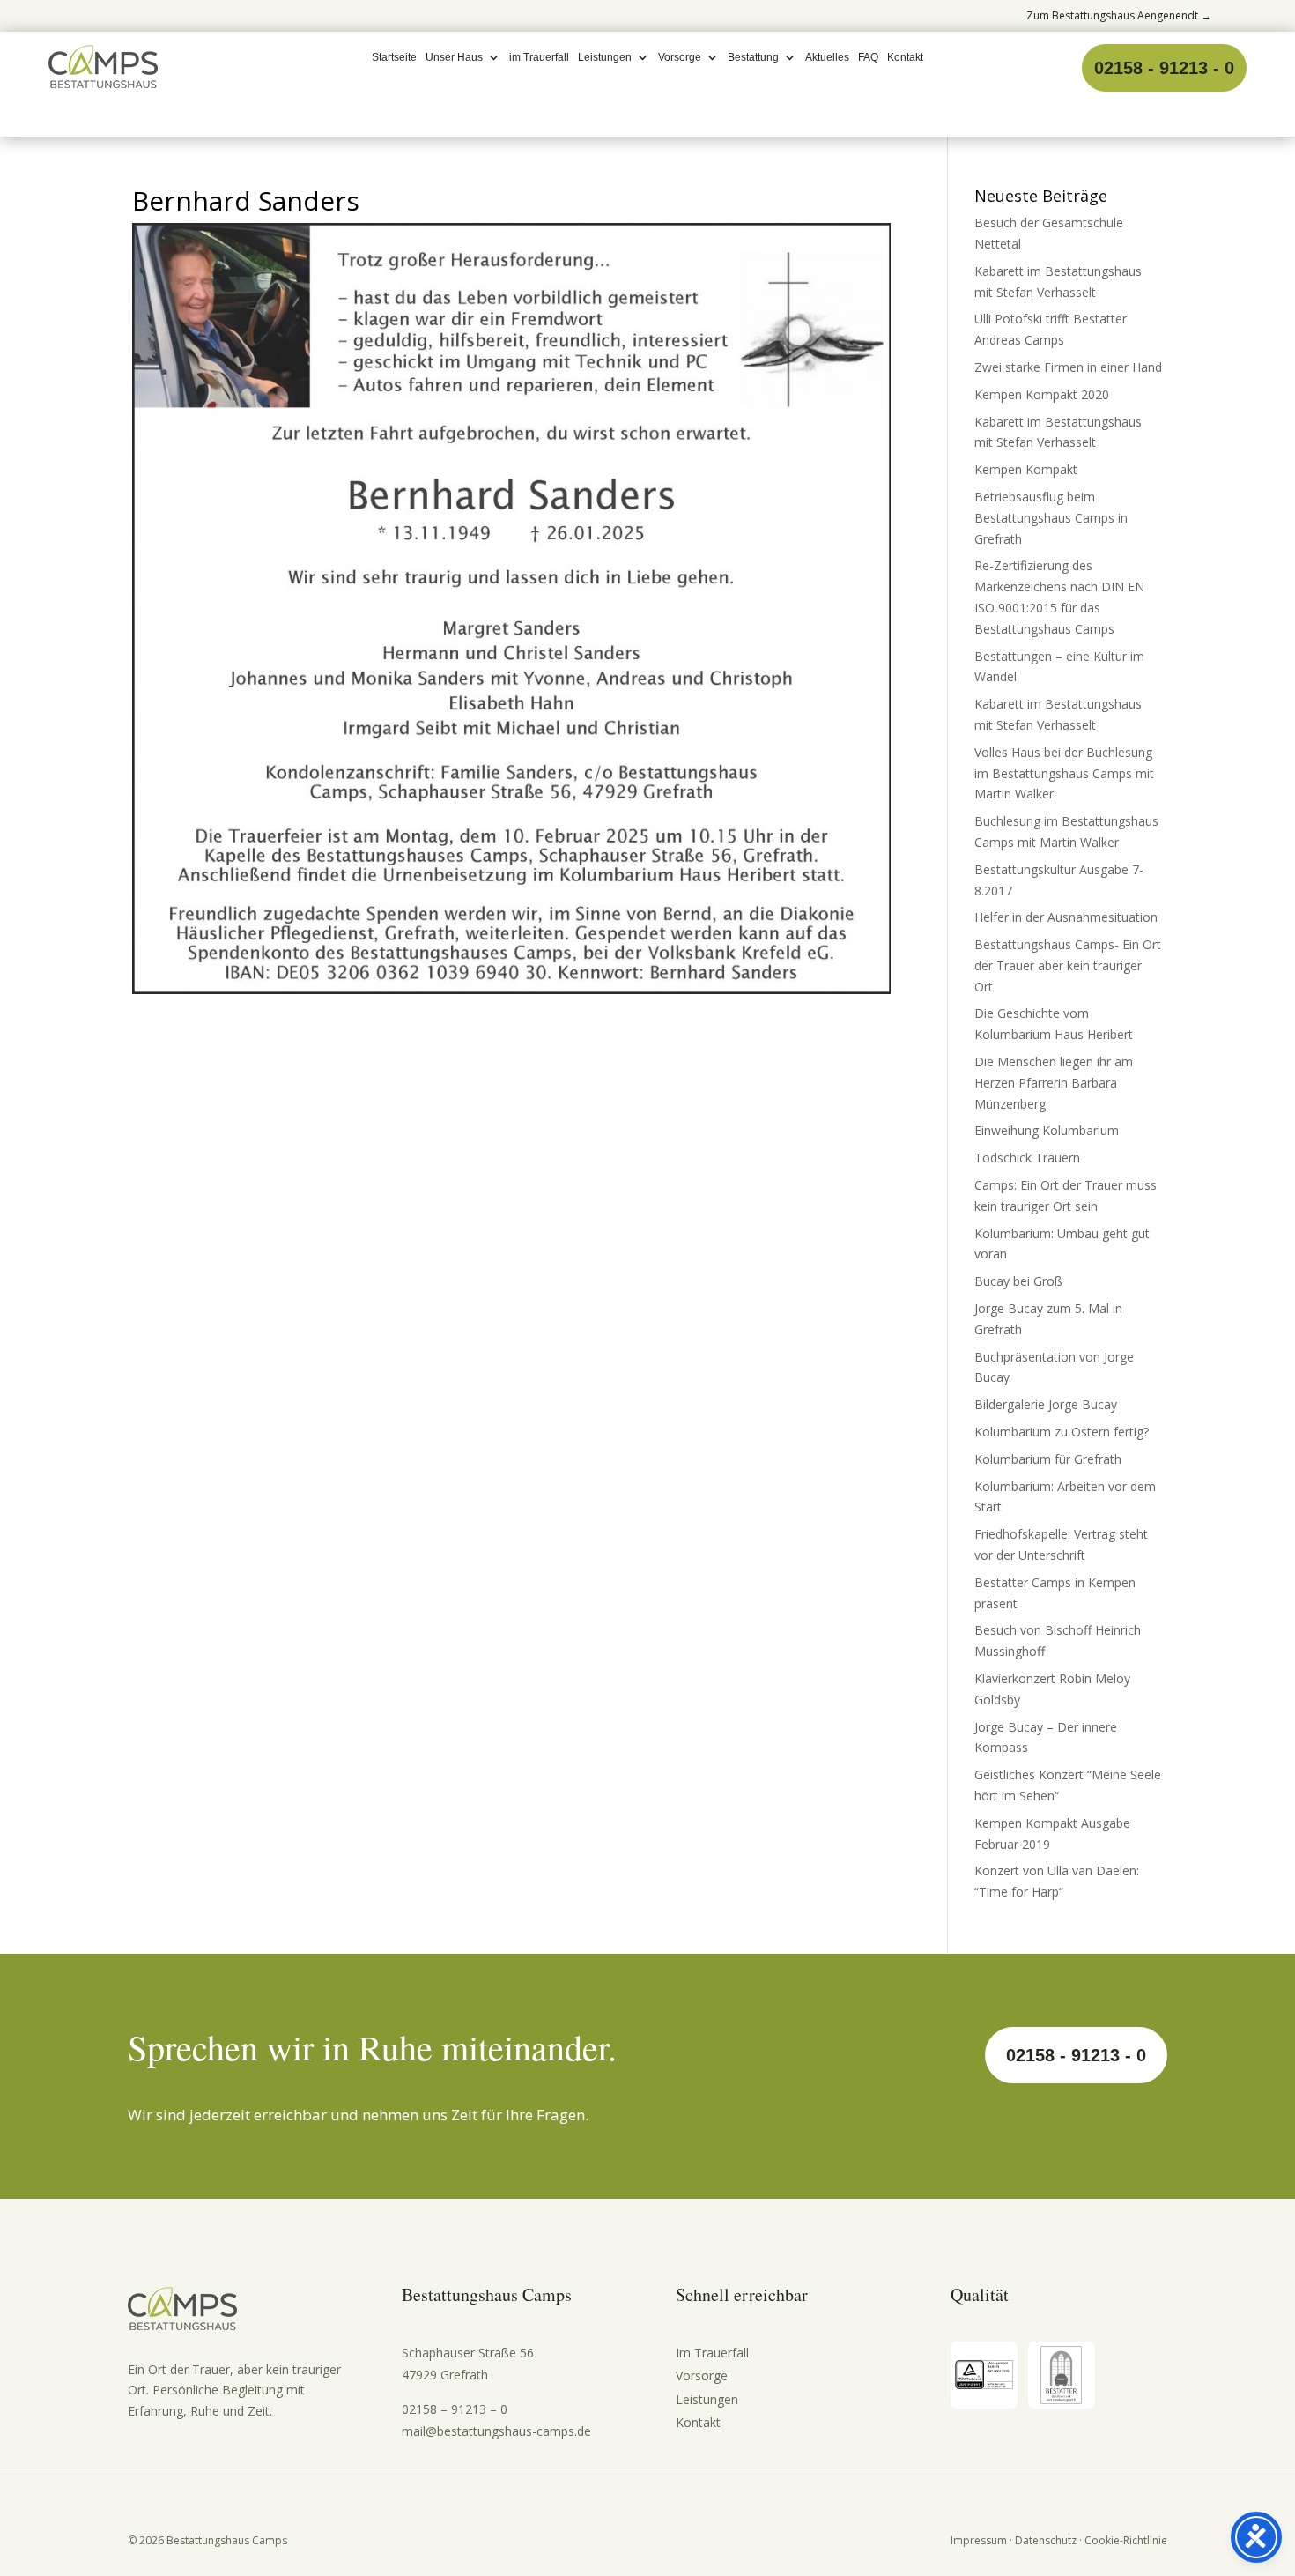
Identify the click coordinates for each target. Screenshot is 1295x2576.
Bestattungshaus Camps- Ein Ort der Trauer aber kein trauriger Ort (1068, 965)
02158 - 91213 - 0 (1164, 68)
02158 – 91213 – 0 (455, 2409)
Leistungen (605, 57)
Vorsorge (680, 57)
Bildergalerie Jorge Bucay (1046, 1404)
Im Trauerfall (712, 2353)
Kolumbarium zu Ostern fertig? (1062, 1432)
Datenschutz (1046, 2540)
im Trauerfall (539, 57)
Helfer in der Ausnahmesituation (1066, 917)
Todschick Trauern (1027, 1158)
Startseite (394, 57)
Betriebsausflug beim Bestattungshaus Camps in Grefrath (1051, 518)
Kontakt (905, 57)
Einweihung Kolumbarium (1047, 1130)
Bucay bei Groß (1018, 1281)
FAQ (868, 57)
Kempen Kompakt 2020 (1042, 394)
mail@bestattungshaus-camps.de (496, 2431)
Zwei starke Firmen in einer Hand (1068, 367)
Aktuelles (827, 57)
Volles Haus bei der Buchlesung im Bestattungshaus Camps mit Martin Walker (1064, 773)
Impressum (979, 2540)
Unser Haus (454, 57)
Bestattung (753, 57)
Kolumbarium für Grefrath (1048, 1459)
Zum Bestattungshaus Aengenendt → (1119, 15)
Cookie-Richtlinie (1126, 2540)
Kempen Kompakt (1026, 469)
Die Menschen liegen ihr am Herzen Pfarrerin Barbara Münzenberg (1054, 1083)
